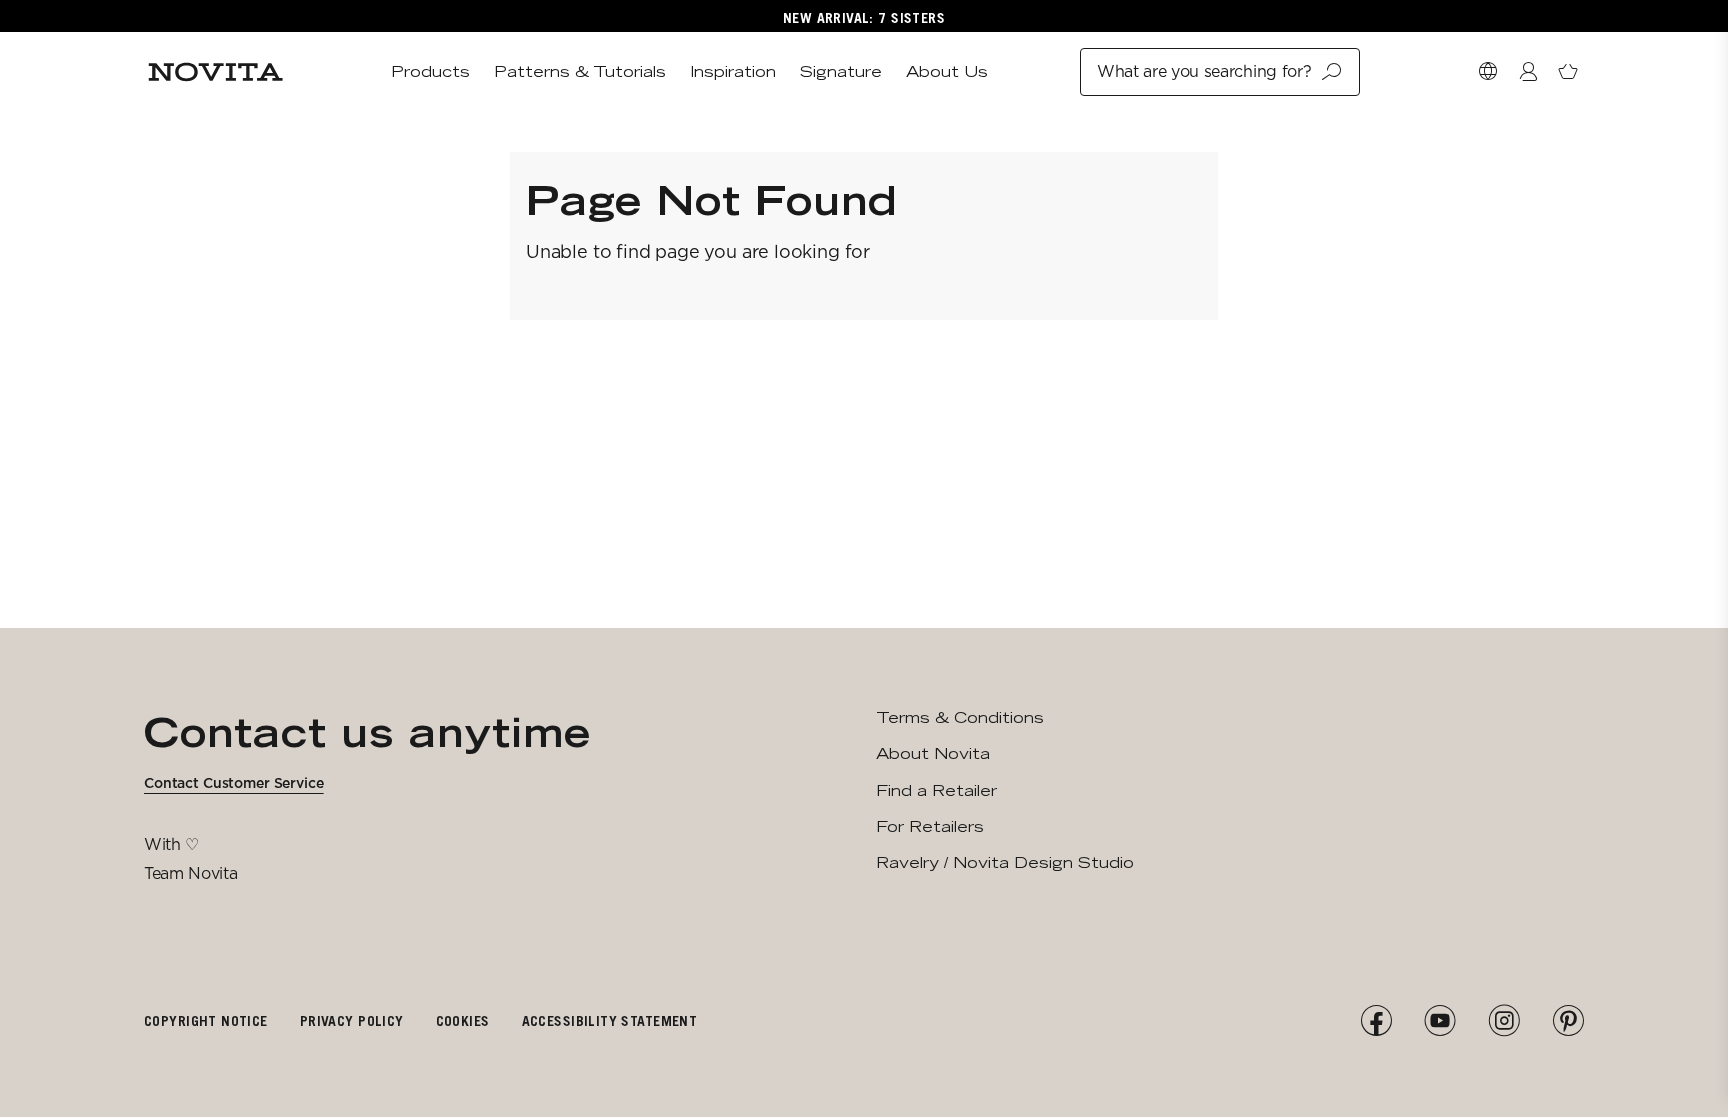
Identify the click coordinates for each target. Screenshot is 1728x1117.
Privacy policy (352, 1020)
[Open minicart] (1568, 72)
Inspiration (733, 71)
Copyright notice (206, 1020)
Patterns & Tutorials (580, 71)
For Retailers (930, 826)
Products (430, 71)
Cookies (463, 1020)
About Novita (933, 753)
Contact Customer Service (234, 783)
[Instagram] (1504, 1021)
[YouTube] (1440, 1021)
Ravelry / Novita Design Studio (1005, 862)
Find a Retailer (936, 790)
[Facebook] (1376, 1021)
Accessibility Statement (610, 1020)
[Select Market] (1488, 72)
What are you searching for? (1204, 71)
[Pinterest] (1568, 1021)
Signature (841, 71)
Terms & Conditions (960, 717)
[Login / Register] (1528, 72)
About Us (947, 71)
